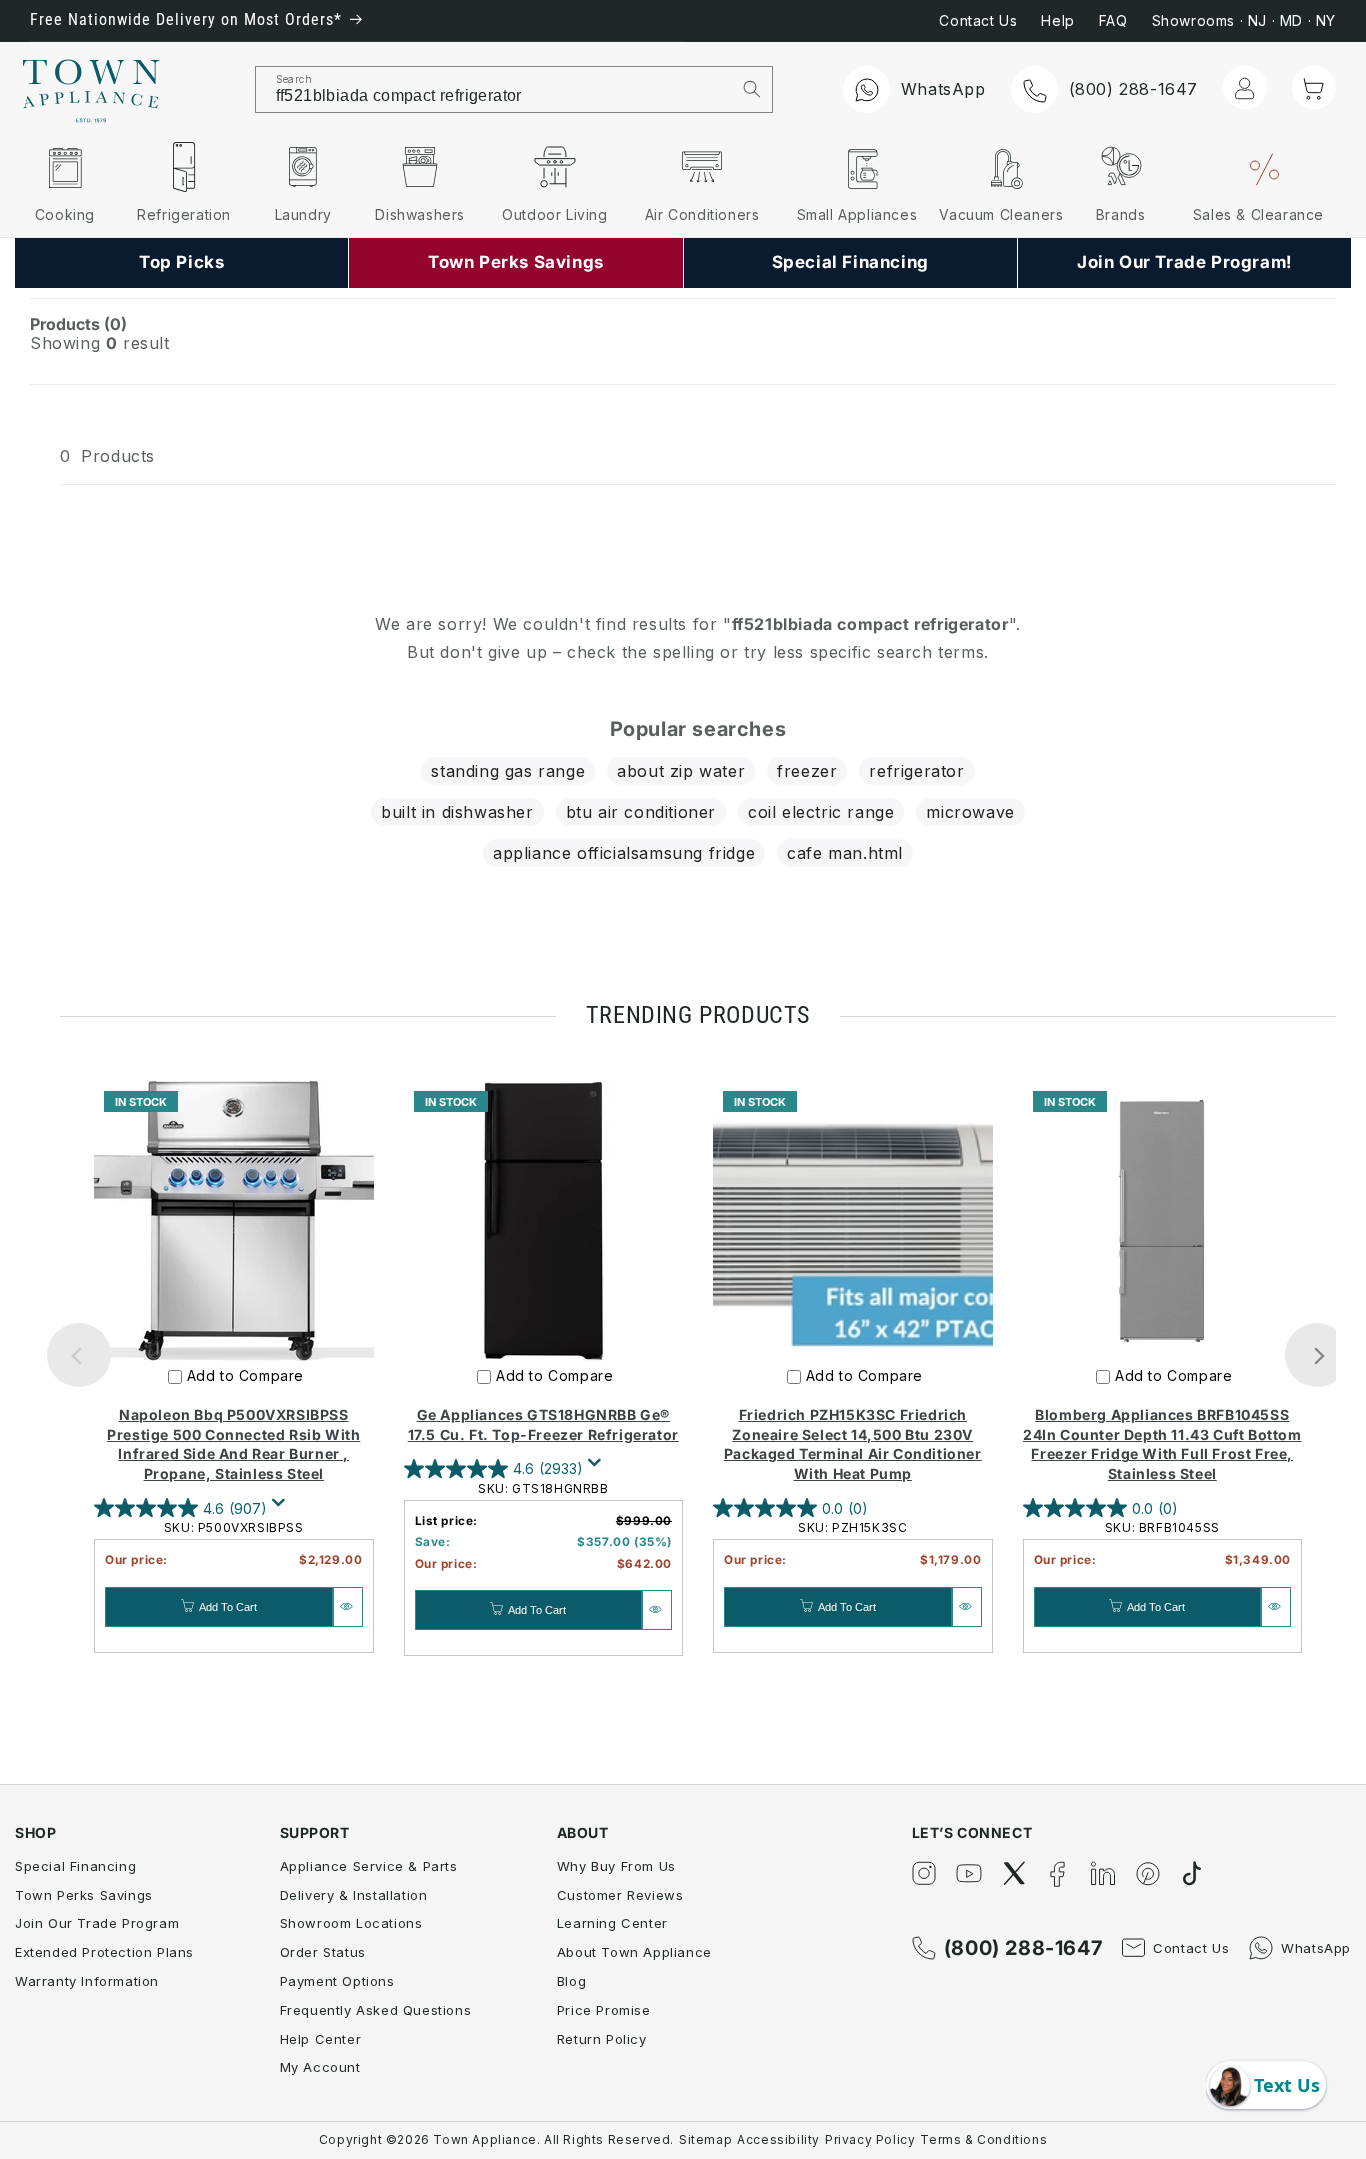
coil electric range (821, 812)
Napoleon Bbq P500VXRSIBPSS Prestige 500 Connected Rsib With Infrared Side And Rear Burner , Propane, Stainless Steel (233, 1444)
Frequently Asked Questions (376, 2010)
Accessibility (778, 2139)
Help (1057, 20)
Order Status (323, 1952)
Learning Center (612, 1923)
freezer (807, 771)
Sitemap (705, 2139)
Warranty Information (87, 1981)
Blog (571, 1981)
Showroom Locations (351, 1923)
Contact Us (978, 20)
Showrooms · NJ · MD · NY (1244, 20)
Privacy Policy (870, 2139)
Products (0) (78, 324)
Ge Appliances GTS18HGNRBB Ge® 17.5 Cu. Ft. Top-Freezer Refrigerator (543, 1424)
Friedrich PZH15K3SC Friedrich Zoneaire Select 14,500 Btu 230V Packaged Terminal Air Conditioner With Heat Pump (853, 1444)
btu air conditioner (641, 812)
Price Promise (604, 2010)
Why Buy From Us (616, 1866)
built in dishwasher (457, 812)
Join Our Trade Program (97, 1923)
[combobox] (494, 89)
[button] (1314, 88)
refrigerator (916, 771)
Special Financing (75, 1866)
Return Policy (602, 2039)
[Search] (752, 89)
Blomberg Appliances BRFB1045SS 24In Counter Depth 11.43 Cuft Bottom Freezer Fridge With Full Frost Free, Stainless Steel (1162, 1444)
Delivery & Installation (354, 1895)
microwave (970, 812)
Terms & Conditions (983, 2139)
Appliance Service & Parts (369, 1866)
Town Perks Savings (84, 1895)
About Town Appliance (634, 1952)
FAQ (1113, 20)
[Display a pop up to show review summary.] (282, 1508)
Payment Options (337, 1981)
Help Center (321, 2039)
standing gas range (508, 771)
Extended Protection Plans (104, 1952)
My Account (320, 2067)
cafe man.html (845, 853)
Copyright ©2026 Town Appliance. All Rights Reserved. (496, 2139)
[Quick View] (348, 1607)
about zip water (681, 771)
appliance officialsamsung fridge (624, 853)
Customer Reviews (620, 1895)
